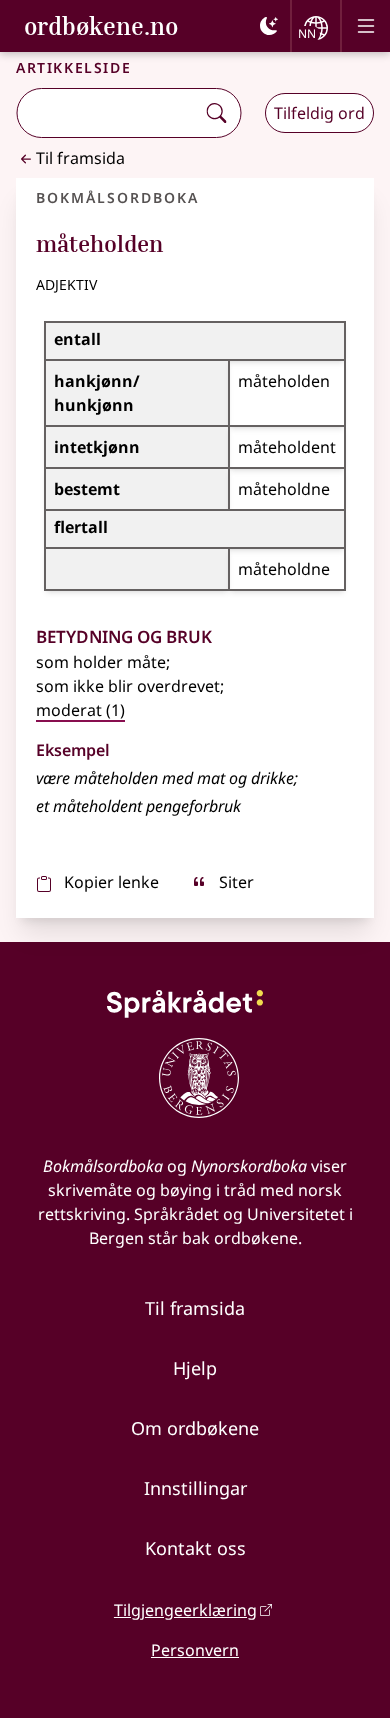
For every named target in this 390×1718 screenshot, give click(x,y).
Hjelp (195, 1368)
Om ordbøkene (195, 1428)
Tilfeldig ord (319, 113)
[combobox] (107, 113)
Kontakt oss (195, 1548)
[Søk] (216, 113)
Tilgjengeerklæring (185, 1610)
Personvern (195, 1650)
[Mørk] (269, 26)
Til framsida (80, 158)
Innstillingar (195, 1488)
